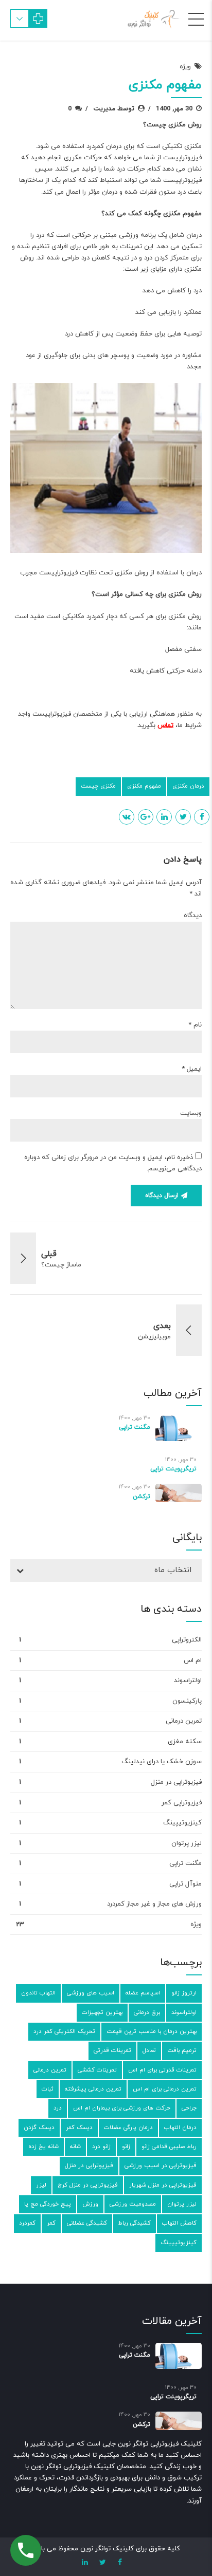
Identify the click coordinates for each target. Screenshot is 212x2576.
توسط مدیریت (114, 109)
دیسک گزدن (39, 2127)
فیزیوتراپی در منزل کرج (88, 2185)
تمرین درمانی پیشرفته (93, 2089)
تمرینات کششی (97, 2070)
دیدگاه (193, 916)
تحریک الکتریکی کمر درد (64, 2031)
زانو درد (101, 2146)
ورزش (90, 2204)
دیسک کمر (79, 2127)
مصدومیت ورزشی (133, 2204)
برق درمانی (147, 2012)
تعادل (149, 2050)
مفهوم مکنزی (144, 786)
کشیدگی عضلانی (87, 2223)
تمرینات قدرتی (112, 2050)
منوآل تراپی (185, 1884)
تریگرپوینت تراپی (173, 1469)
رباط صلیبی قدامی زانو (169, 2146)
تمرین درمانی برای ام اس (165, 2089)
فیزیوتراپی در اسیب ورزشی (161, 2166)
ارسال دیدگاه (162, 1196)
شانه (75, 2146)
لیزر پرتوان (187, 1843)
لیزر (41, 2185)
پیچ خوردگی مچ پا (48, 2204)
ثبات (48, 2089)
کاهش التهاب (179, 2223)
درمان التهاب (180, 2127)
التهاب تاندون (38, 1993)
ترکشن (142, 1497)
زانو (126, 2146)
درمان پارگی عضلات (128, 2127)
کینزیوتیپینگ (182, 1823)
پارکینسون (187, 1701)
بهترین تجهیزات (102, 2012)
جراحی (189, 2108)
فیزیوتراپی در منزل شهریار (163, 2185)
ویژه (185, 67)
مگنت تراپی (135, 1427)
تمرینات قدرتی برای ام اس (162, 2070)
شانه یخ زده (43, 2146)
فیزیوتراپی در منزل (176, 1782)
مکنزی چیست (98, 786)
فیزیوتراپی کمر (182, 1803)
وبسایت (191, 1113)
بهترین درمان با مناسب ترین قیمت (152, 2031)
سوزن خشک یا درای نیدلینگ (162, 1762)
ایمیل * (192, 1069)
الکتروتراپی (187, 1640)
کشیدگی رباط (135, 2223)
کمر (51, 2223)
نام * (195, 1025)
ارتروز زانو (184, 1993)
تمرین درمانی (184, 1721)
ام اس (193, 1660)
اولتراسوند (188, 1681)
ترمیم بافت (182, 2050)
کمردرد (27, 2223)
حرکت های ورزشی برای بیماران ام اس (122, 2108)
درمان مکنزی (188, 786)
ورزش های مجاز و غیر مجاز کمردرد (154, 1904)
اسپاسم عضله (143, 1993)
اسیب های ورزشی (91, 1993)
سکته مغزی (185, 1742)
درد (58, 2108)
